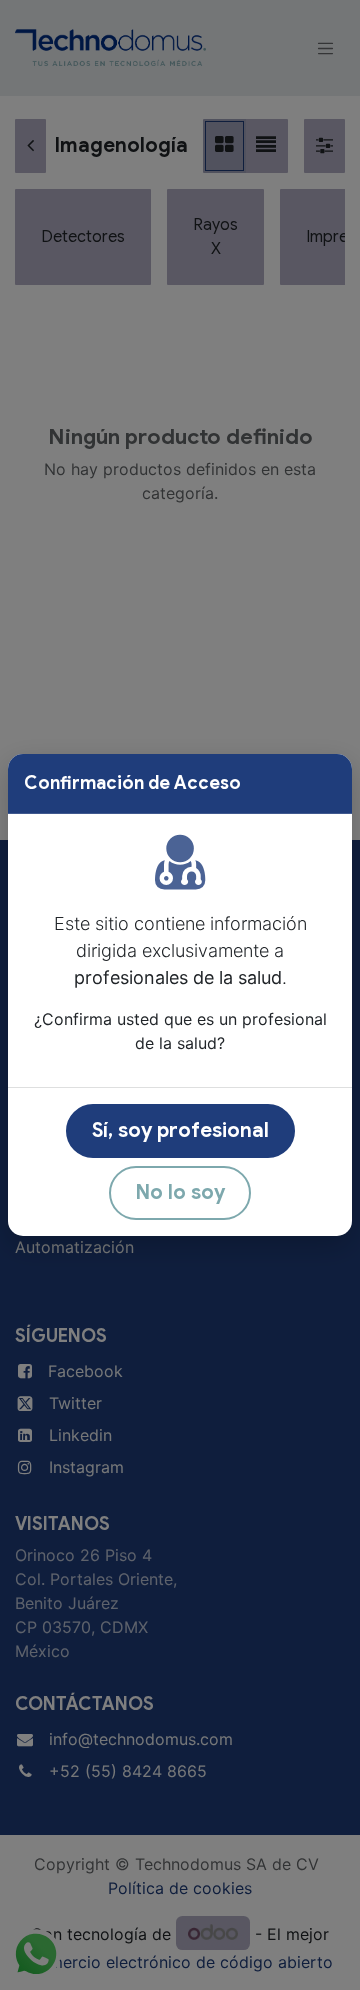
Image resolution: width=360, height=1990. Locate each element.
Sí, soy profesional (180, 1130)
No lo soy (180, 1192)
